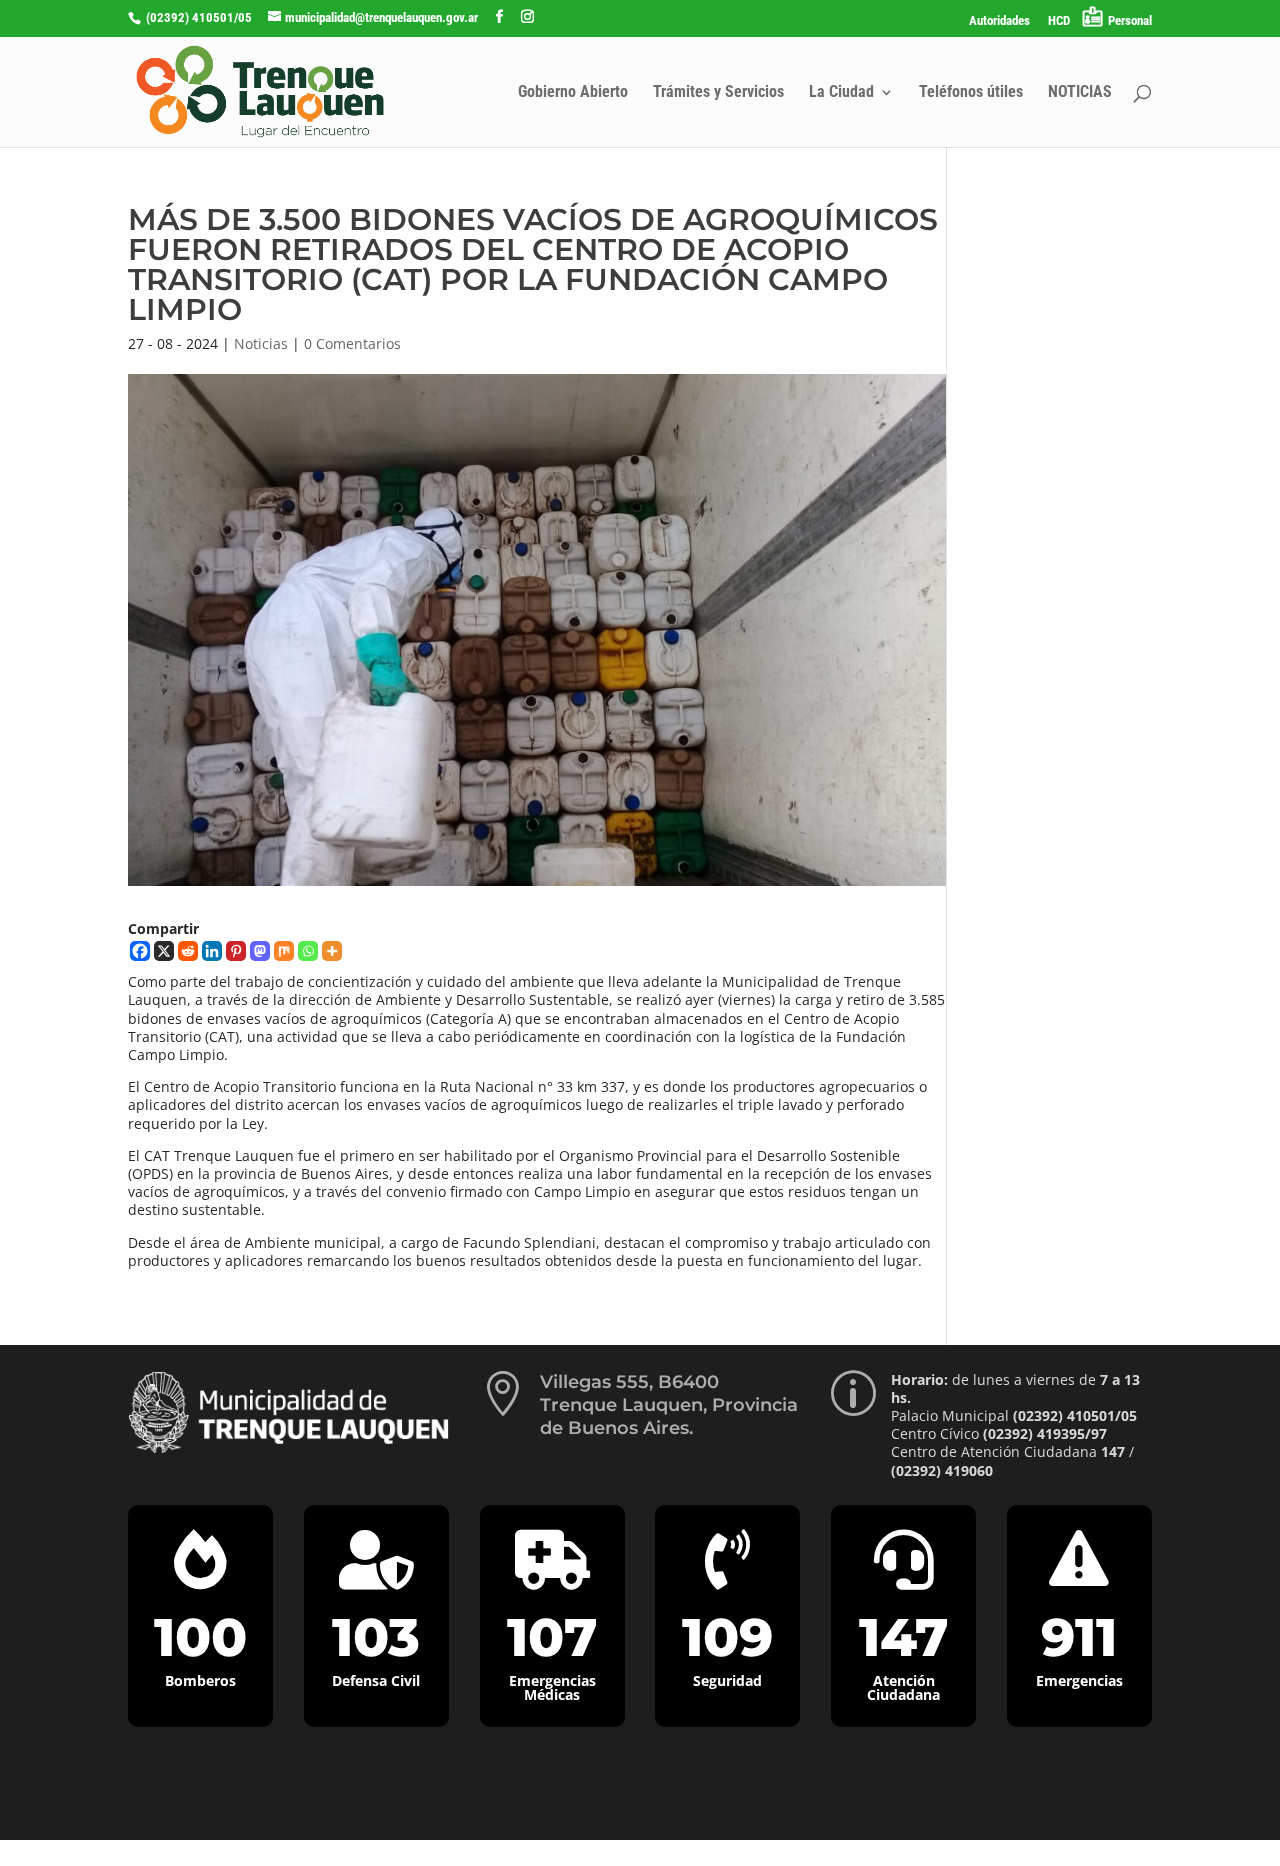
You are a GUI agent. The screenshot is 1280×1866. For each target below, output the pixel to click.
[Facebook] (140, 951)
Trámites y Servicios (718, 93)
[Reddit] (188, 951)
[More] (332, 951)
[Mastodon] (260, 951)
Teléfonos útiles (971, 93)
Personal (1130, 20)
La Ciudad (841, 93)
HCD (1059, 21)
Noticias (261, 343)
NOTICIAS (1080, 93)
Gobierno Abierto (573, 93)
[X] (164, 951)
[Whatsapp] (308, 951)
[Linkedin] (212, 951)
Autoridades (999, 21)
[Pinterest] (236, 951)
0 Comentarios (352, 343)
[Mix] (284, 951)
